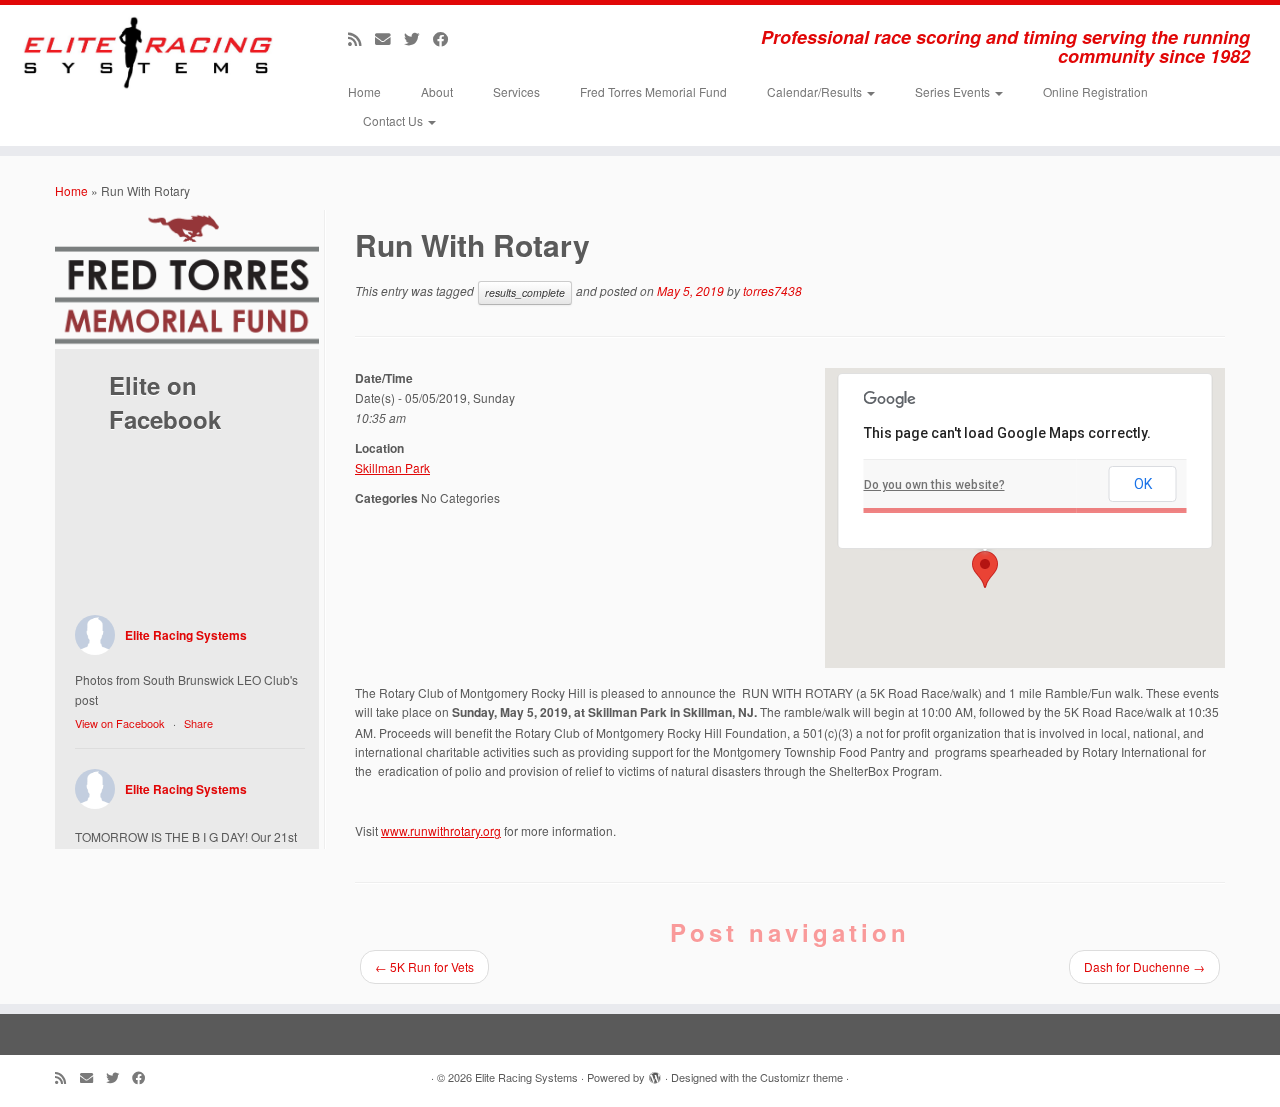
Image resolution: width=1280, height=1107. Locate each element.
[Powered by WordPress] (655, 1073)
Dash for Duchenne (1144, 966)
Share (198, 723)
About (437, 91)
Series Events (954, 91)
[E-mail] (389, 38)
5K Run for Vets (424, 966)
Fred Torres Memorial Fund (653, 91)
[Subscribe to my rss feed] (361, 38)
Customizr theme (801, 1077)
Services (516, 91)
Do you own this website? (934, 485)
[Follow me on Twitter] (418, 38)
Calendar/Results (816, 91)
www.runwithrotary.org (441, 830)
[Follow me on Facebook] (447, 38)
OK (1143, 484)
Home (364, 91)
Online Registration (1095, 91)
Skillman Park (392, 467)
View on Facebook (120, 723)
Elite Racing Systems (186, 635)
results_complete (525, 292)
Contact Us (394, 120)
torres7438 (772, 290)
